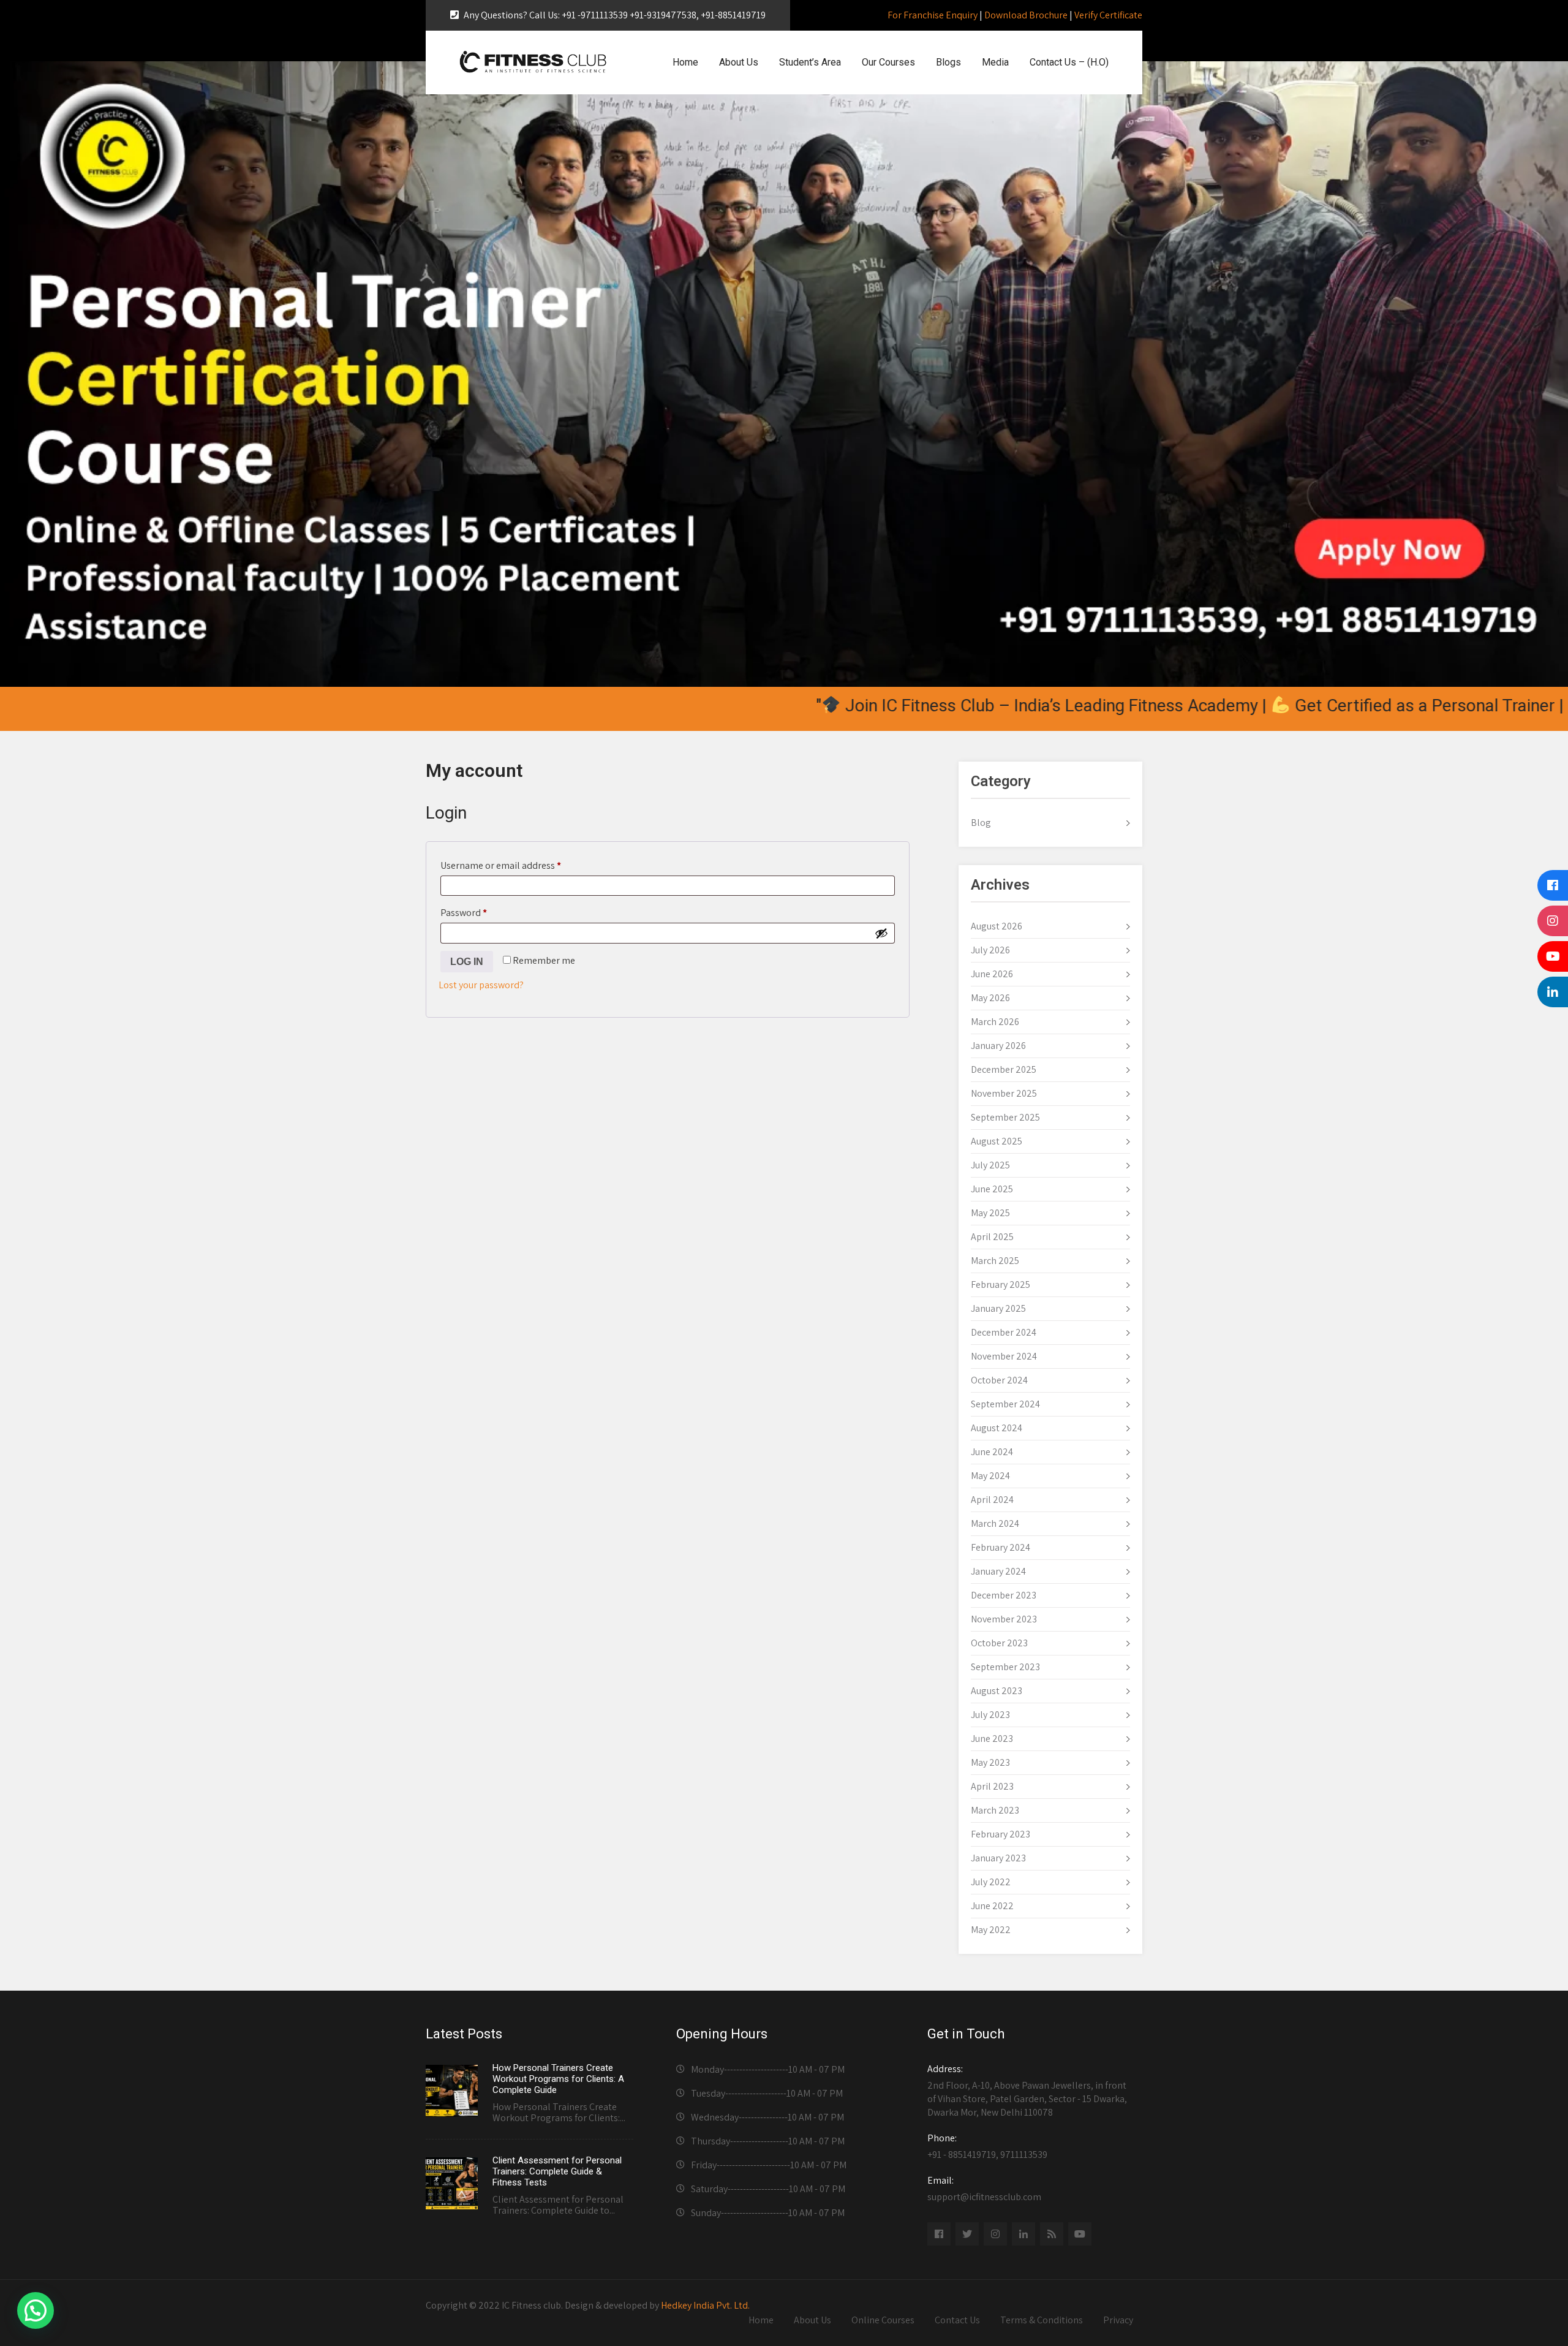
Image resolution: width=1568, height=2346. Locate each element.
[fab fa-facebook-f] (939, 2234)
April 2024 (992, 1500)
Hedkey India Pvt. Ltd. (705, 2305)
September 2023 (1005, 1667)
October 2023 (999, 1643)
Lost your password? (481, 985)
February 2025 (1001, 1285)
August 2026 (997, 926)
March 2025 (995, 1261)
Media (995, 62)
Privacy (1118, 2320)
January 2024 (998, 1571)
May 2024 (990, 1476)
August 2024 (997, 1428)
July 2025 (990, 1165)
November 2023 (1004, 1619)
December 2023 (1004, 1595)
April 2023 (992, 1786)
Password (482, 912)
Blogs (948, 62)
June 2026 (992, 974)
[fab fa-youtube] (1080, 2234)
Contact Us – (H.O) (1069, 62)
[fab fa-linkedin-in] (1023, 2234)
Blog (981, 823)
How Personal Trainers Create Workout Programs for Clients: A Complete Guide (558, 2079)
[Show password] (881, 933)
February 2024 (1001, 1547)
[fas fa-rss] (1052, 2234)
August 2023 (997, 1691)
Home (685, 62)
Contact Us (957, 2320)
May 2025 (990, 1213)
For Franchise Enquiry (933, 15)
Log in (467, 962)
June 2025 (992, 1189)
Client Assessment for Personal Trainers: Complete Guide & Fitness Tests (557, 2171)
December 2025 (1004, 1069)
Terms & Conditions (1042, 2320)
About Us (739, 62)
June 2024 (992, 1452)
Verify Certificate (1108, 15)
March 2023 (995, 1810)
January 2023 (998, 1858)
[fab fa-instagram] (995, 2234)
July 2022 (991, 1882)
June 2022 (992, 1906)
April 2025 (992, 1237)
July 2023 (990, 1715)
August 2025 (997, 1141)
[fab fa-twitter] (967, 2234)
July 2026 (990, 950)
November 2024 (1004, 1356)
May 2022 (991, 1930)
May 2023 (990, 1762)
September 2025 (1005, 1117)
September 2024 (1005, 1404)
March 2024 (995, 1523)
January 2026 (998, 1046)
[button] (36, 2310)
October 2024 (999, 1380)
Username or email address (519, 865)
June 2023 (992, 1739)
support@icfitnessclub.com (984, 2189)
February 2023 (1001, 1834)
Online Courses (883, 2320)
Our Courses (888, 62)
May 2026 (990, 998)
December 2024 (1004, 1332)
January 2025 (998, 1308)
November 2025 (1004, 1093)
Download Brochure (1026, 15)
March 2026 (995, 1022)
